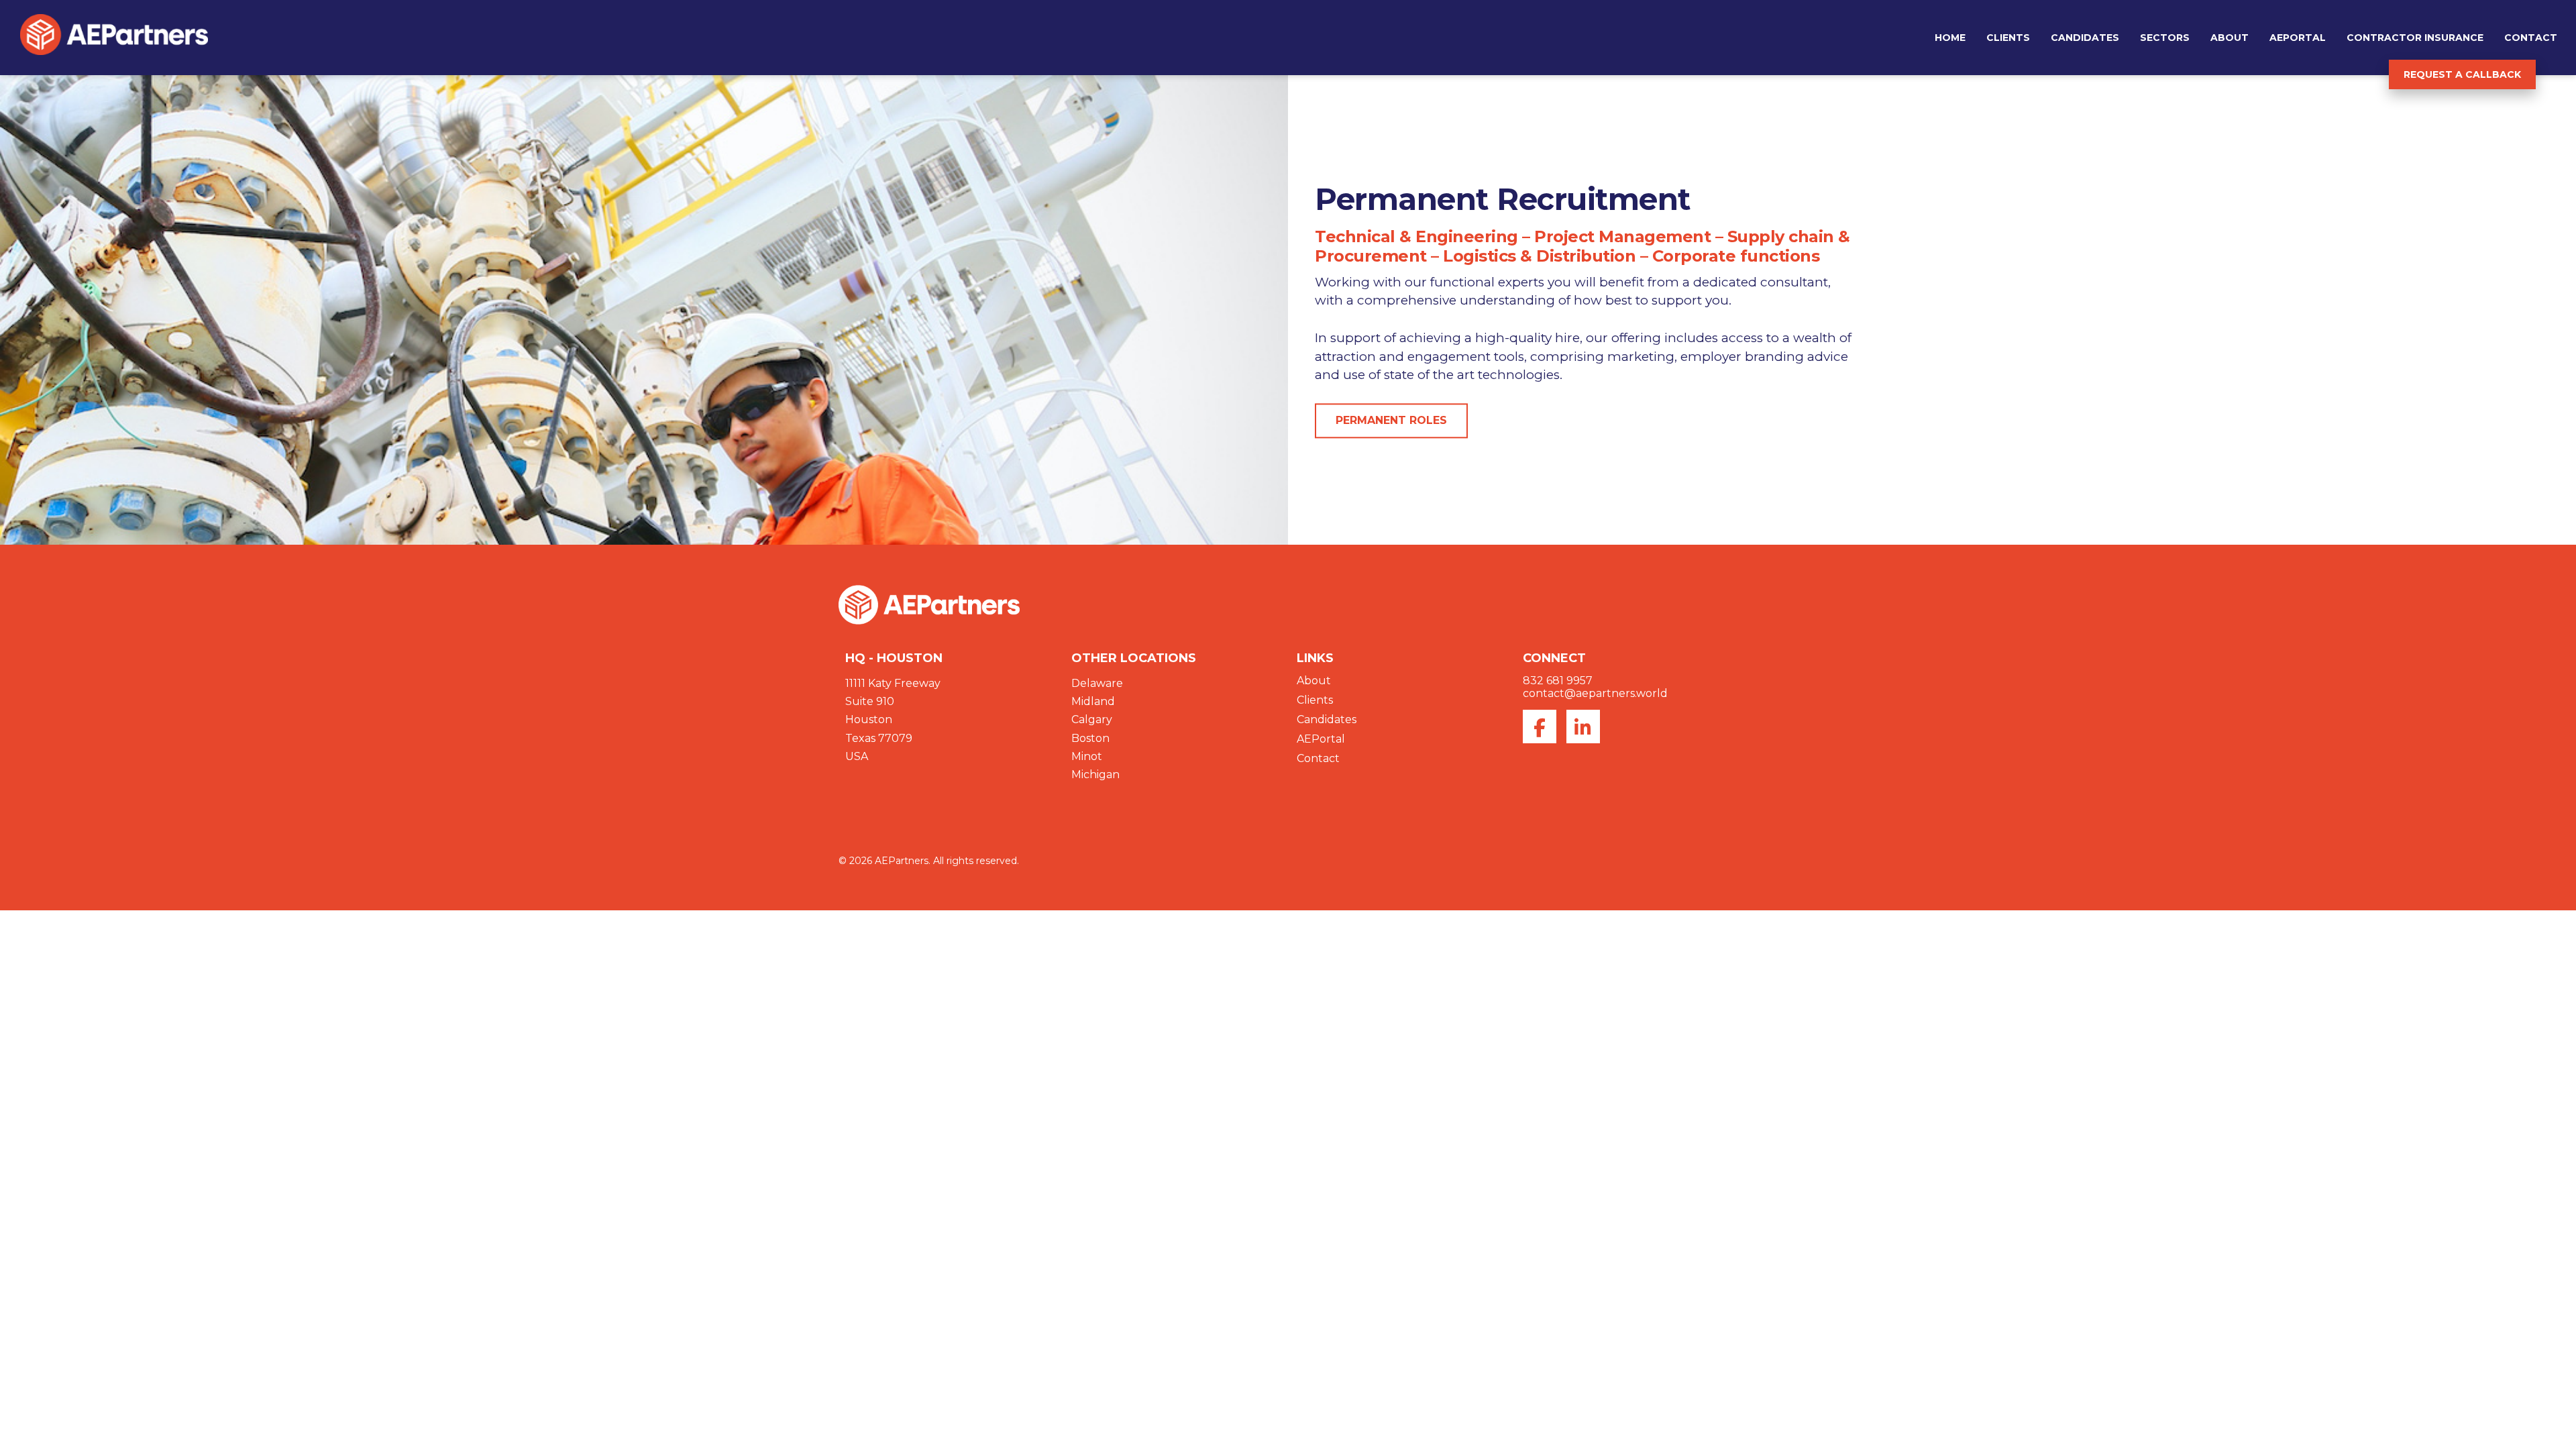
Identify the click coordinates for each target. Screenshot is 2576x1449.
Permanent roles (1391, 421)
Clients (2008, 38)
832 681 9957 (1558, 681)
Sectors (2165, 38)
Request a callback (2462, 74)
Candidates (2085, 38)
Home (1950, 38)
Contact (2531, 38)
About (2230, 38)
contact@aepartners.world (1595, 693)
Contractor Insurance (2415, 38)
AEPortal (2298, 38)
